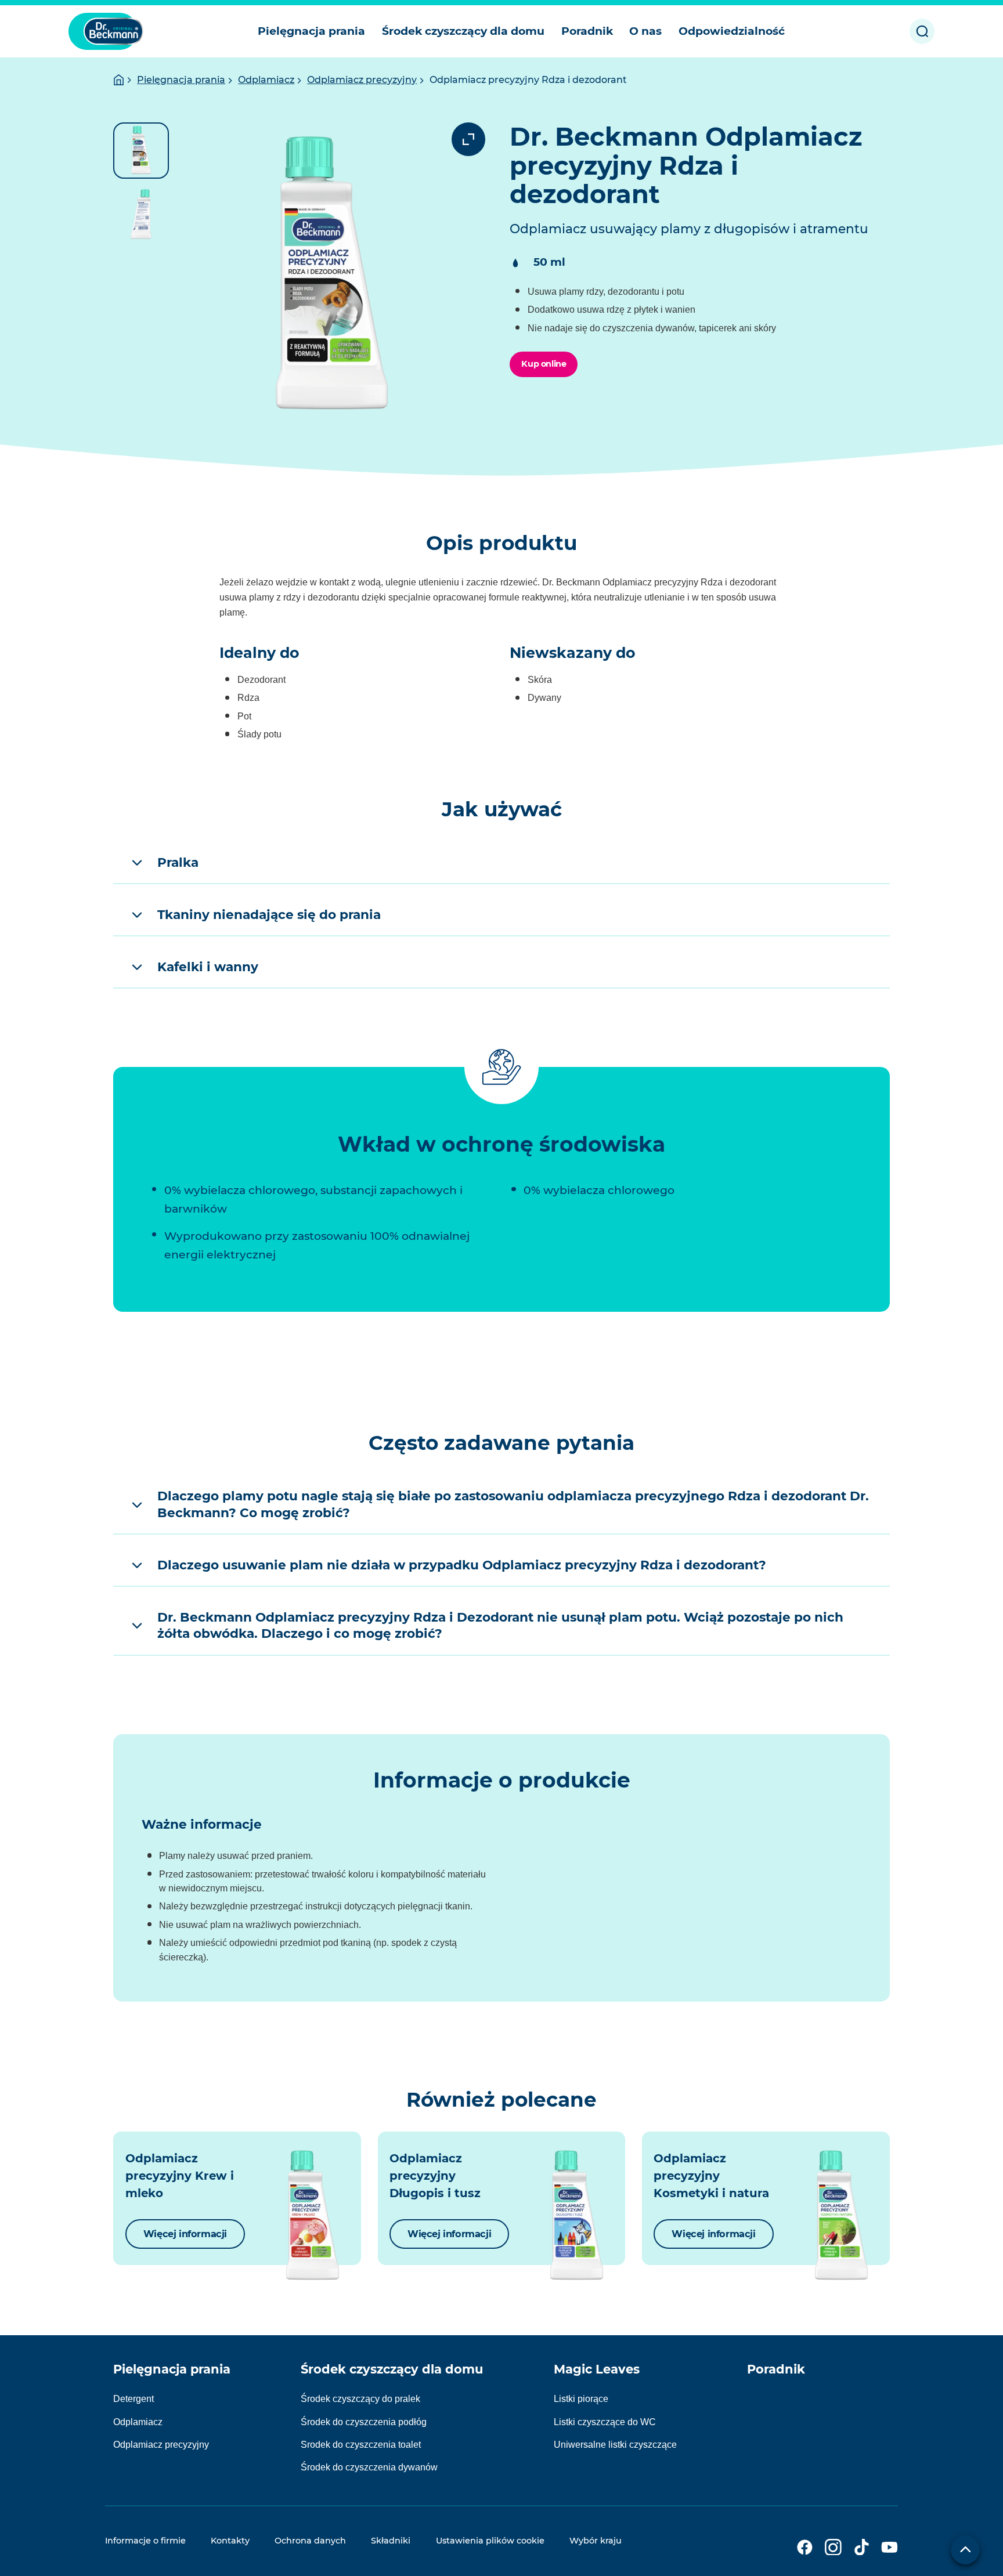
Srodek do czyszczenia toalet (361, 2445)
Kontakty (230, 2541)
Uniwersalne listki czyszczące (615, 2445)
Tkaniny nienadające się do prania (269, 914)
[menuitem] (312, 31)
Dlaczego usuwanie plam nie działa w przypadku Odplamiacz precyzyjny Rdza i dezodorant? (462, 1565)
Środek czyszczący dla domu (392, 2369)
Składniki (391, 2541)
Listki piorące (581, 2399)
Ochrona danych (310, 2541)
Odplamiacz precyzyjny (362, 80)
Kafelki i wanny (208, 967)
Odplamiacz (266, 80)
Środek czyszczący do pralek (360, 2399)
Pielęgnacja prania (181, 80)
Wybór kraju (596, 2541)
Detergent (134, 2399)
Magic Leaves (597, 2369)
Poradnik (776, 2369)
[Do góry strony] (965, 2550)
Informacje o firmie (145, 2541)
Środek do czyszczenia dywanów (369, 2467)
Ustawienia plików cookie (490, 2541)
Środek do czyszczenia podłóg (364, 2422)
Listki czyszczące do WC (605, 2422)
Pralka (178, 862)
